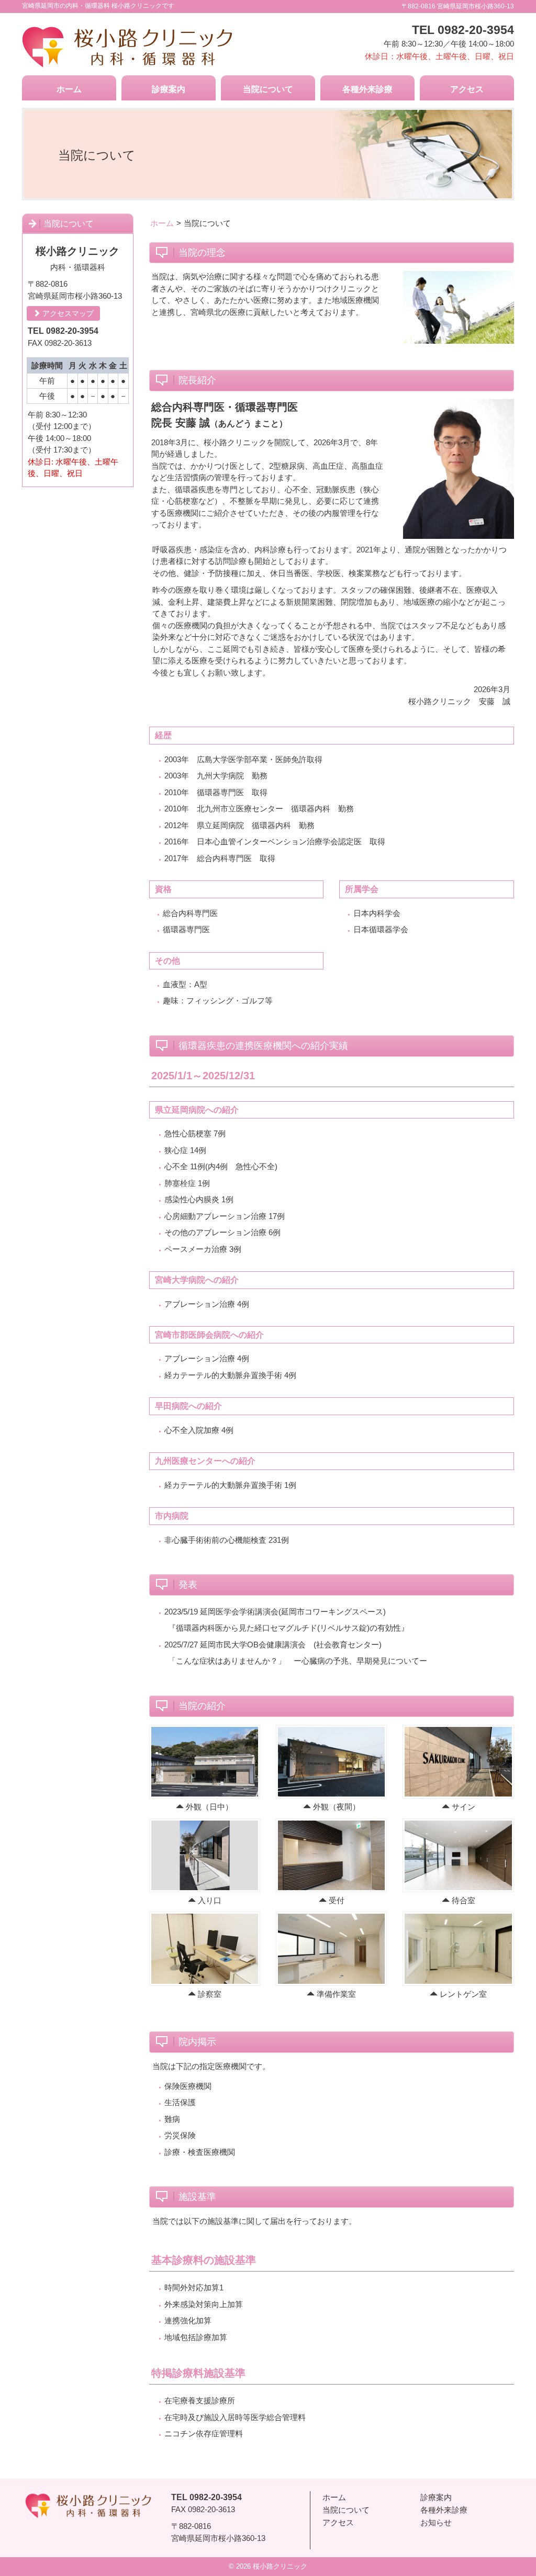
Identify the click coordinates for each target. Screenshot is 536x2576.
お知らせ (436, 2522)
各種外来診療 (367, 89)
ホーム (69, 89)
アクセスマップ (67, 313)
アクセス (467, 89)
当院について (268, 89)
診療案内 (169, 89)
